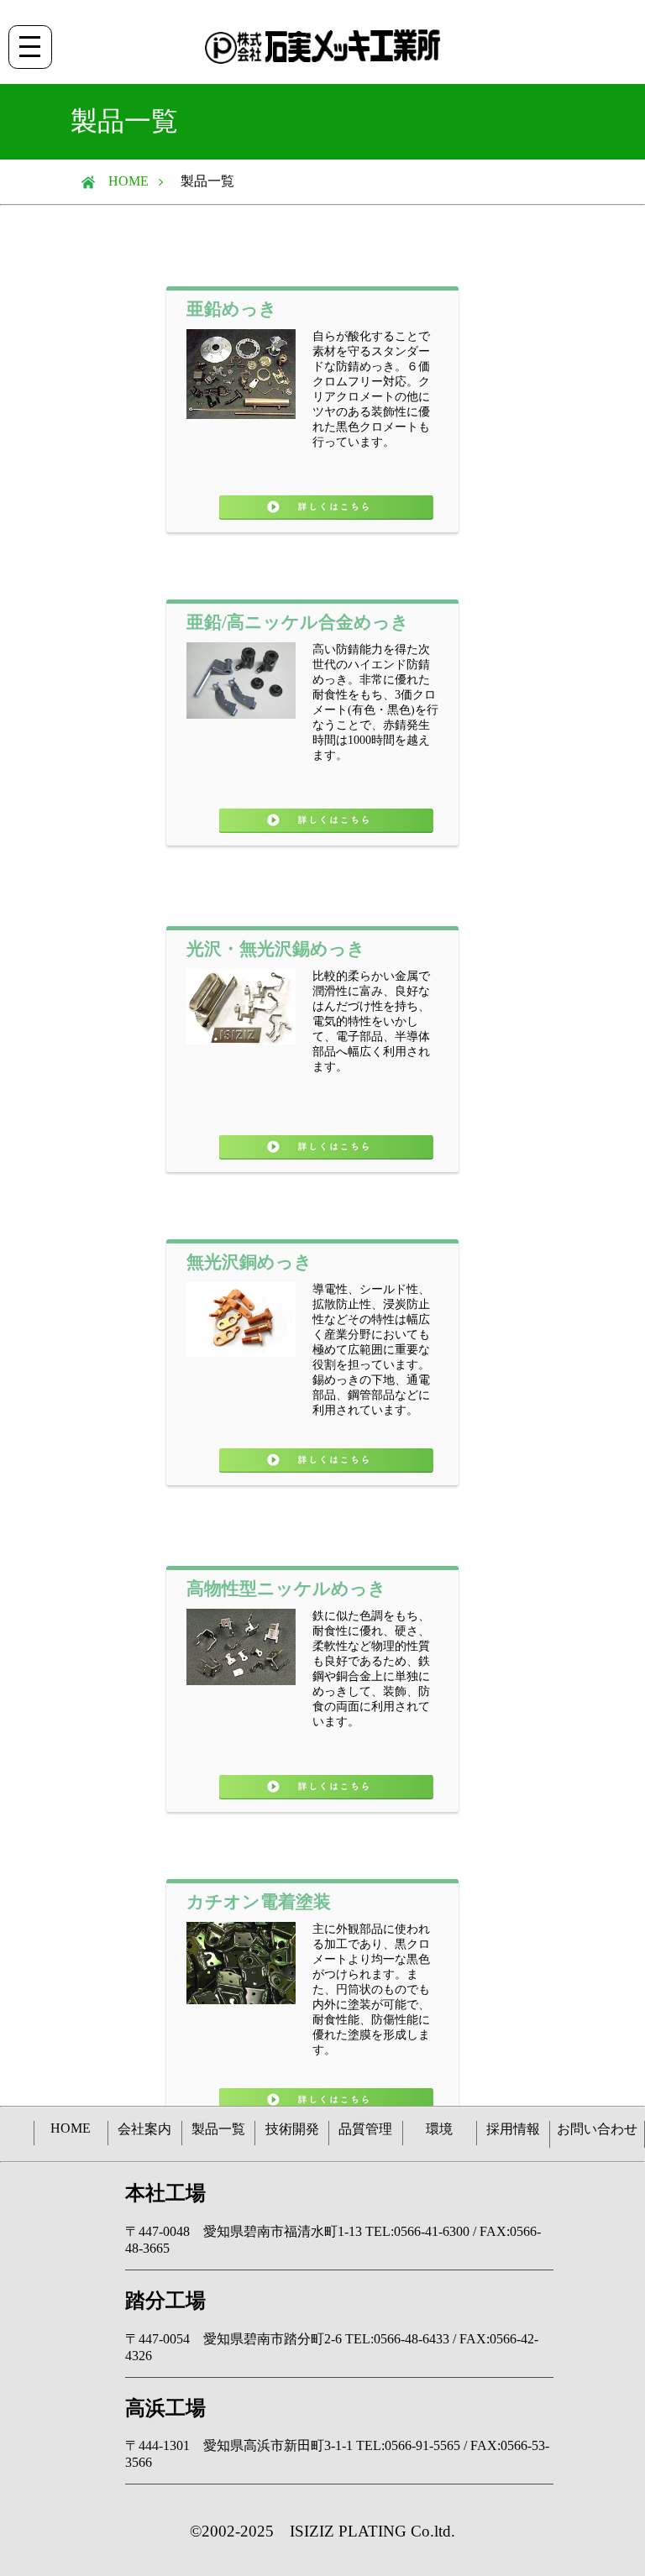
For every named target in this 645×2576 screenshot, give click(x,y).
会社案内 (144, 2129)
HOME (122, 181)
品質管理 (365, 2129)
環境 (439, 2129)
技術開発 (292, 2129)
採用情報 (513, 2129)
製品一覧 (218, 2129)
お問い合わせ (597, 2129)
